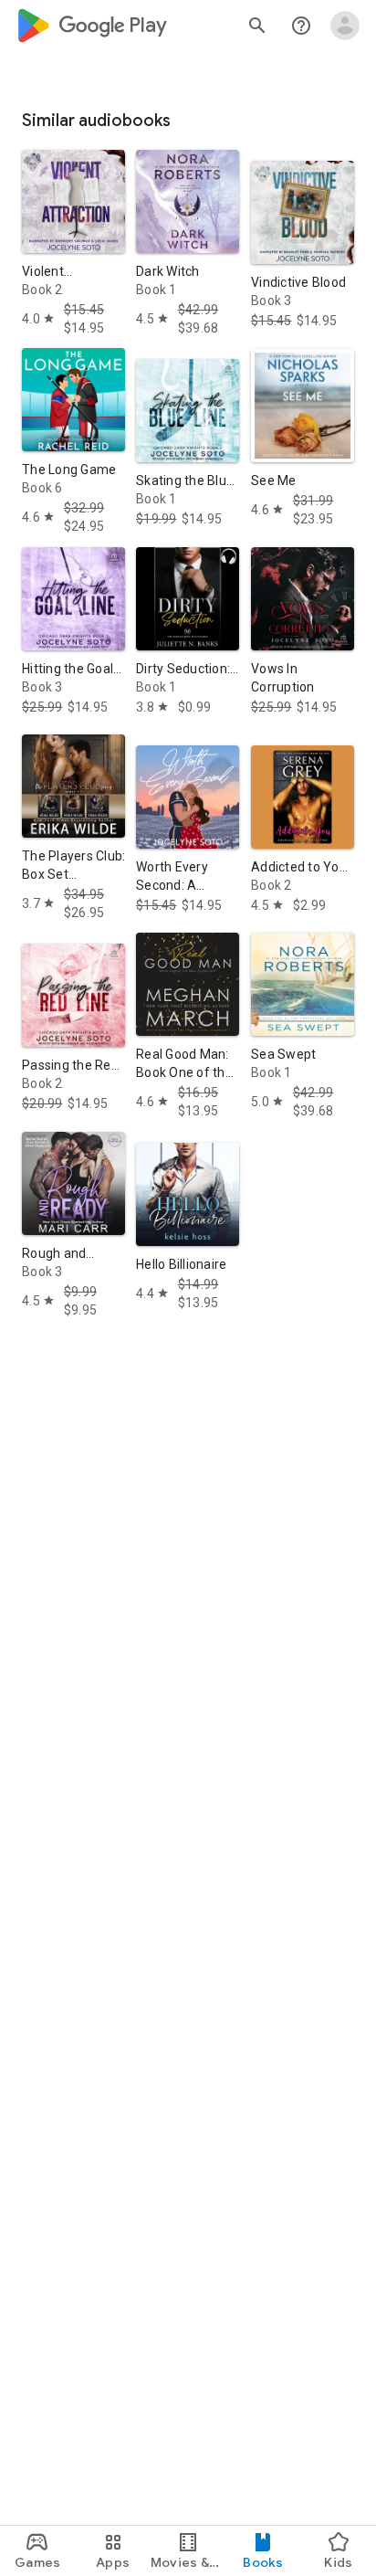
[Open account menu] (345, 26)
